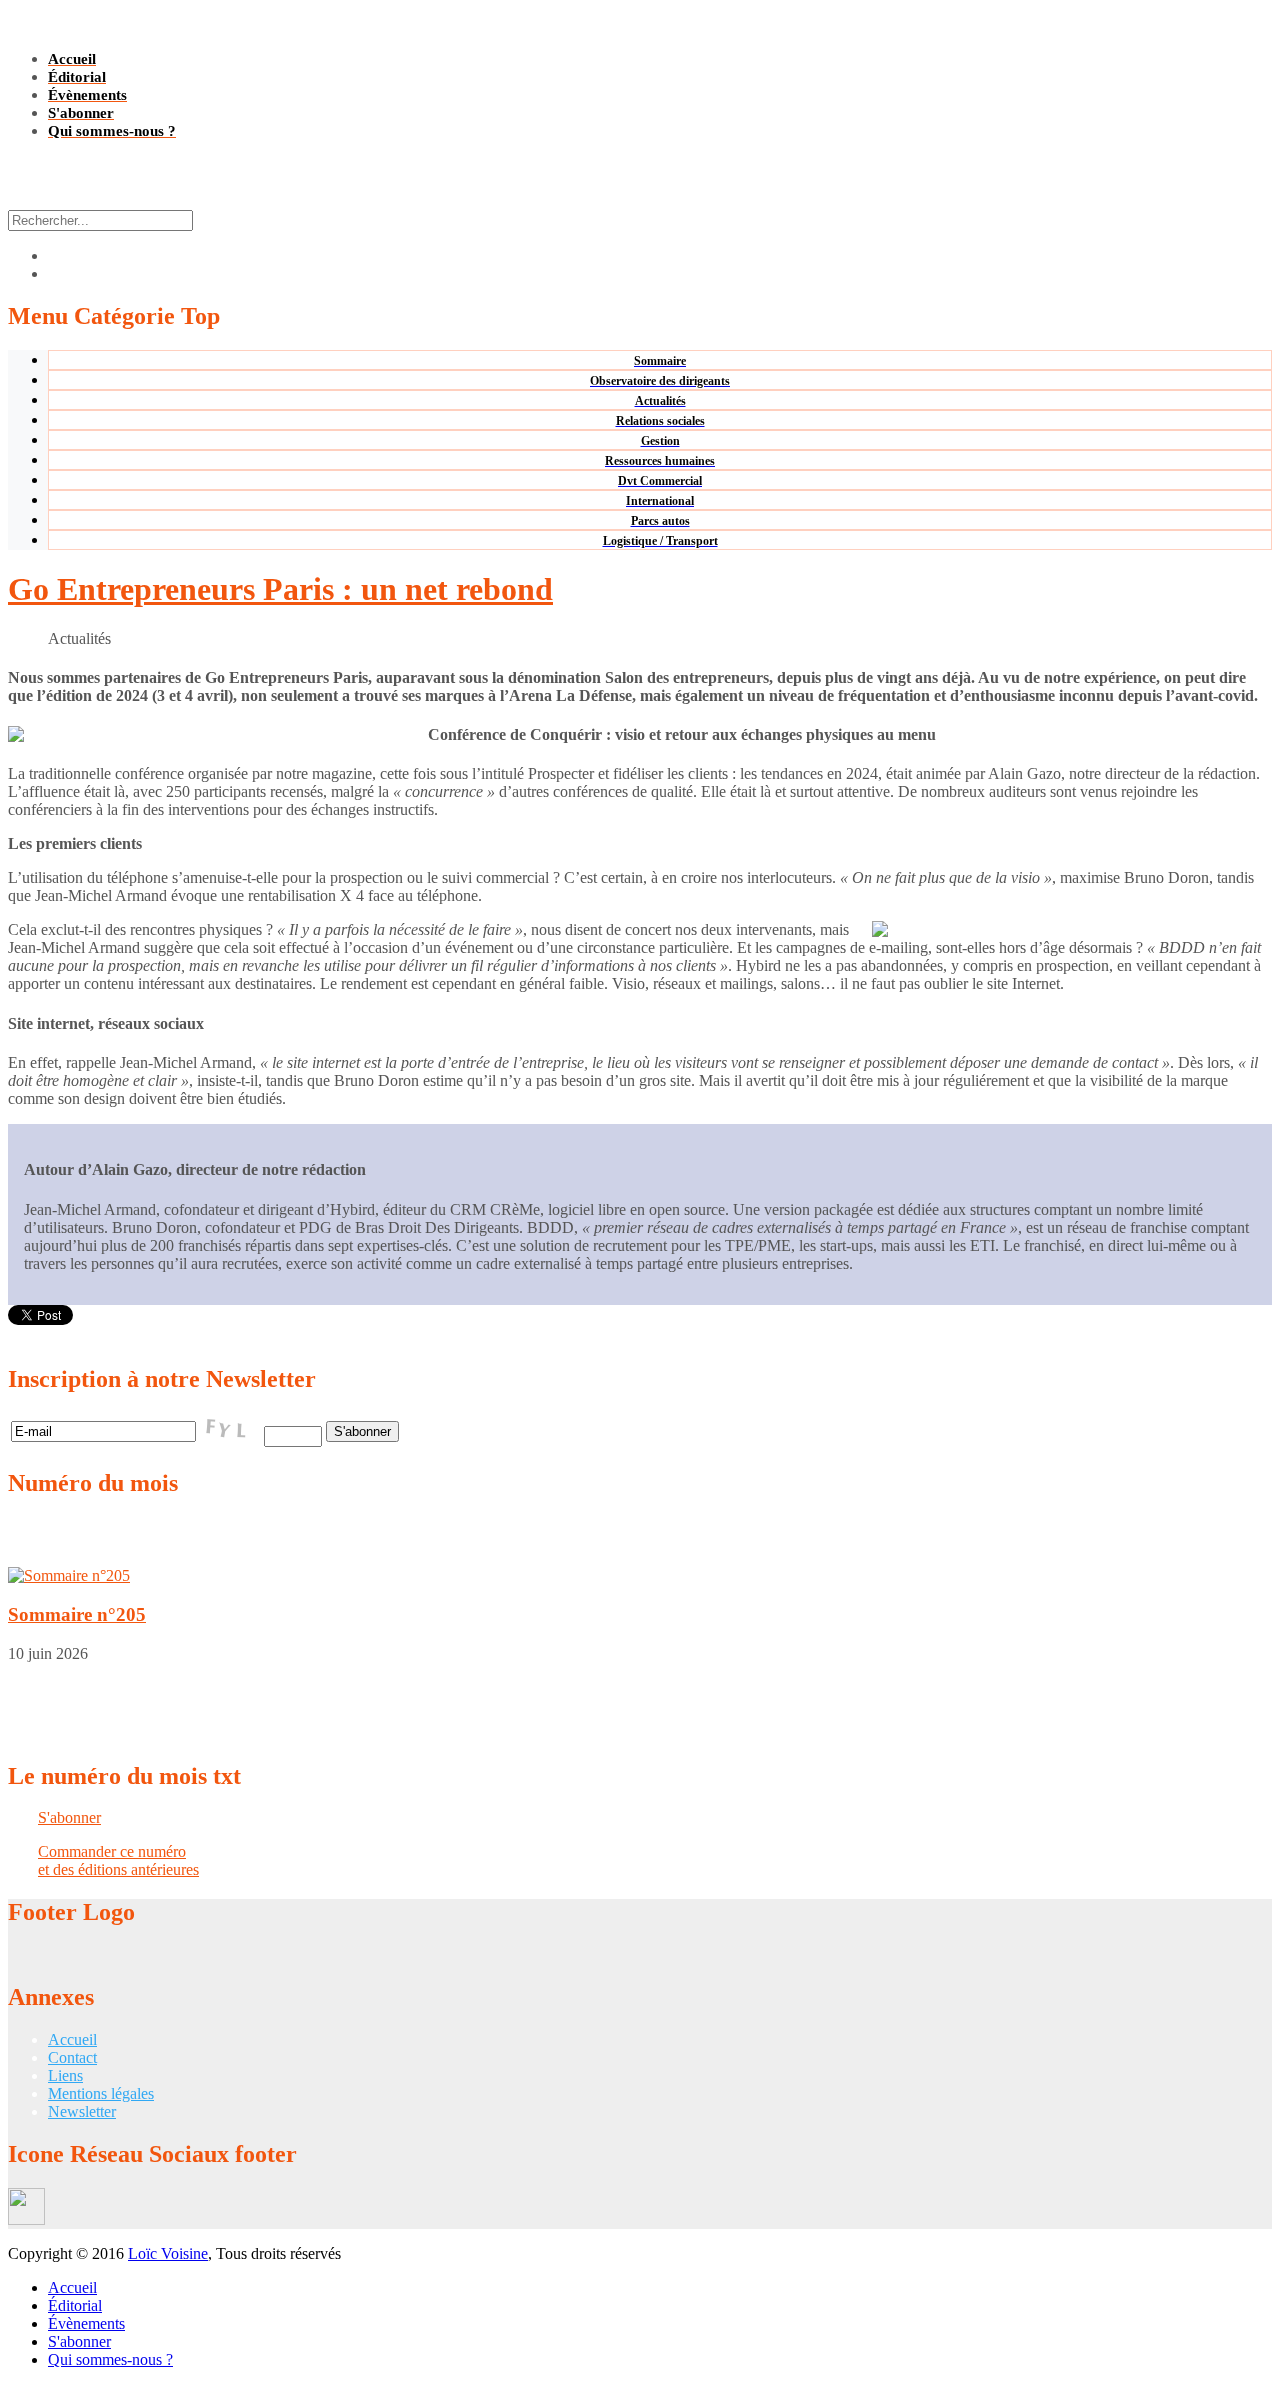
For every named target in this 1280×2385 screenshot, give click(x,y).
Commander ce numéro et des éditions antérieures (118, 1860)
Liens (65, 2075)
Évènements (86, 2323)
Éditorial (75, 2305)
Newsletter (82, 2111)
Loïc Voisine (168, 2253)
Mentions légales (101, 2093)
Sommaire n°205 (77, 1614)
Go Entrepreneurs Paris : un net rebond (280, 589)
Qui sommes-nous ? (110, 2359)
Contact (72, 2057)
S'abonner (69, 1817)
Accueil (72, 2039)
